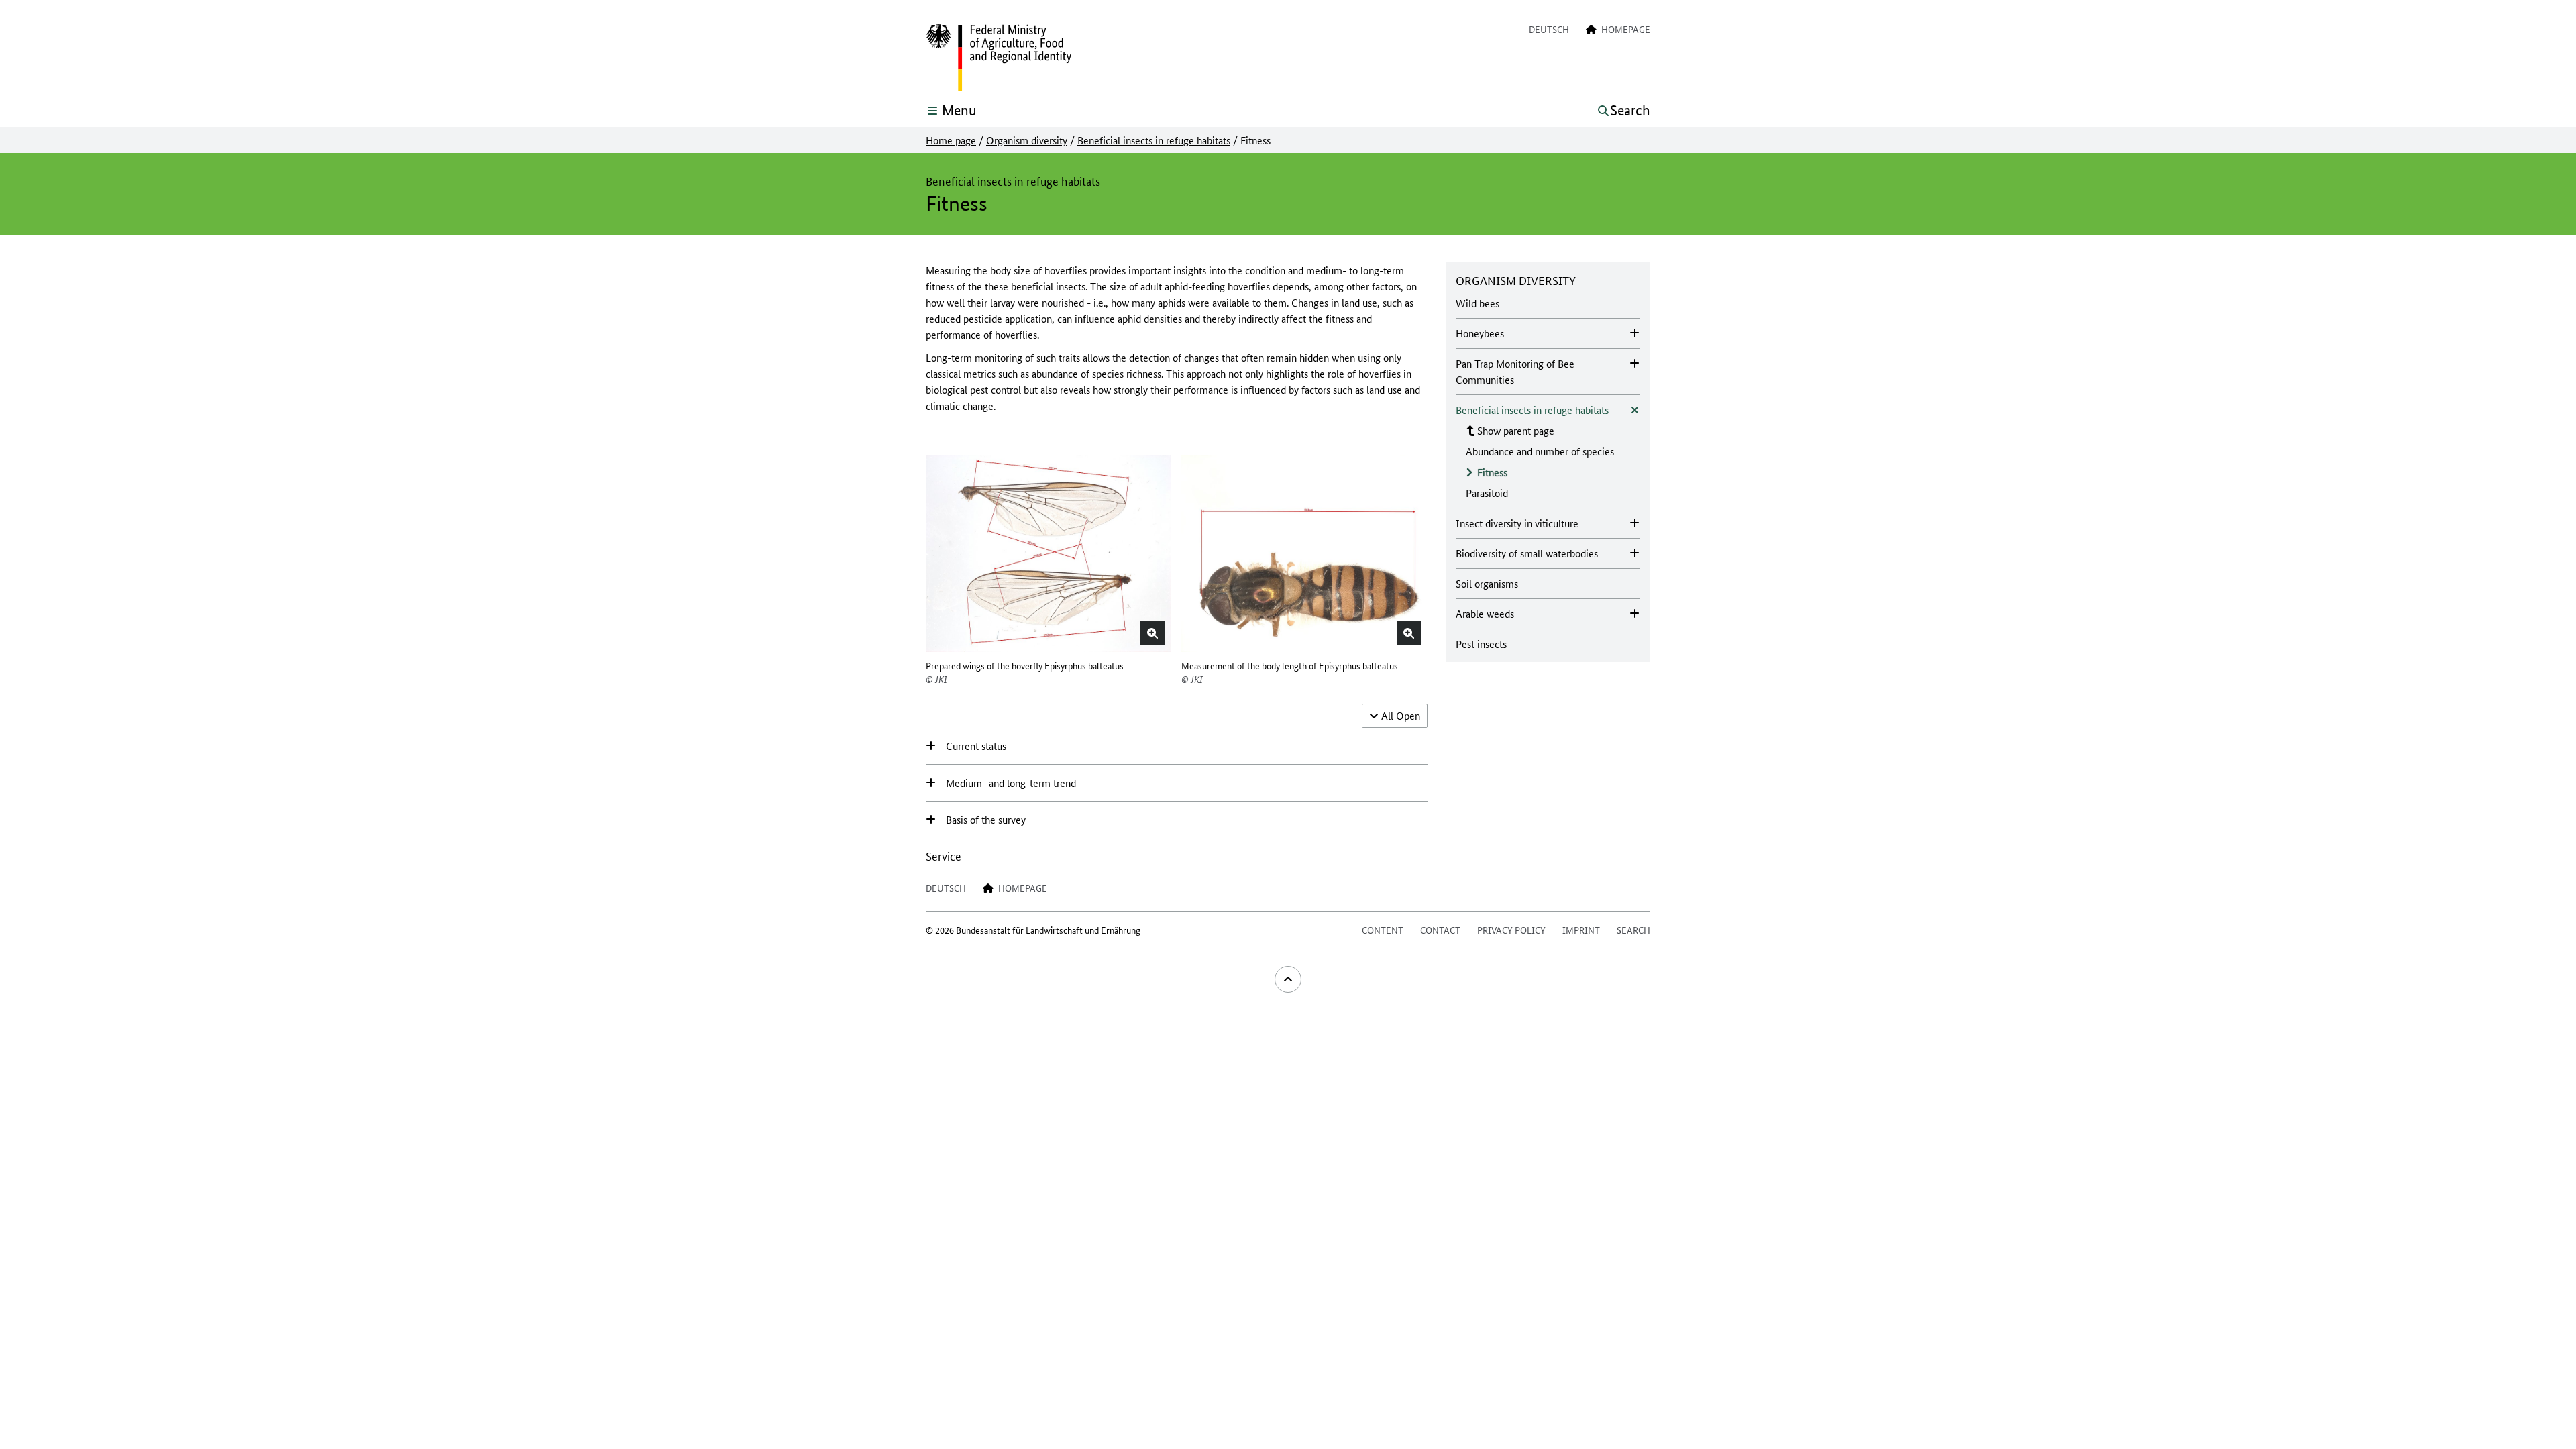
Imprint (1581, 930)
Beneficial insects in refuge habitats (1154, 140)
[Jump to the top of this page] (1288, 979)
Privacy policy (1511, 930)
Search (1633, 930)
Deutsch (1549, 29)
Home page (951, 140)
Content (1383, 930)
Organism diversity (1027, 140)
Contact (1440, 930)
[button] (1152, 633)
